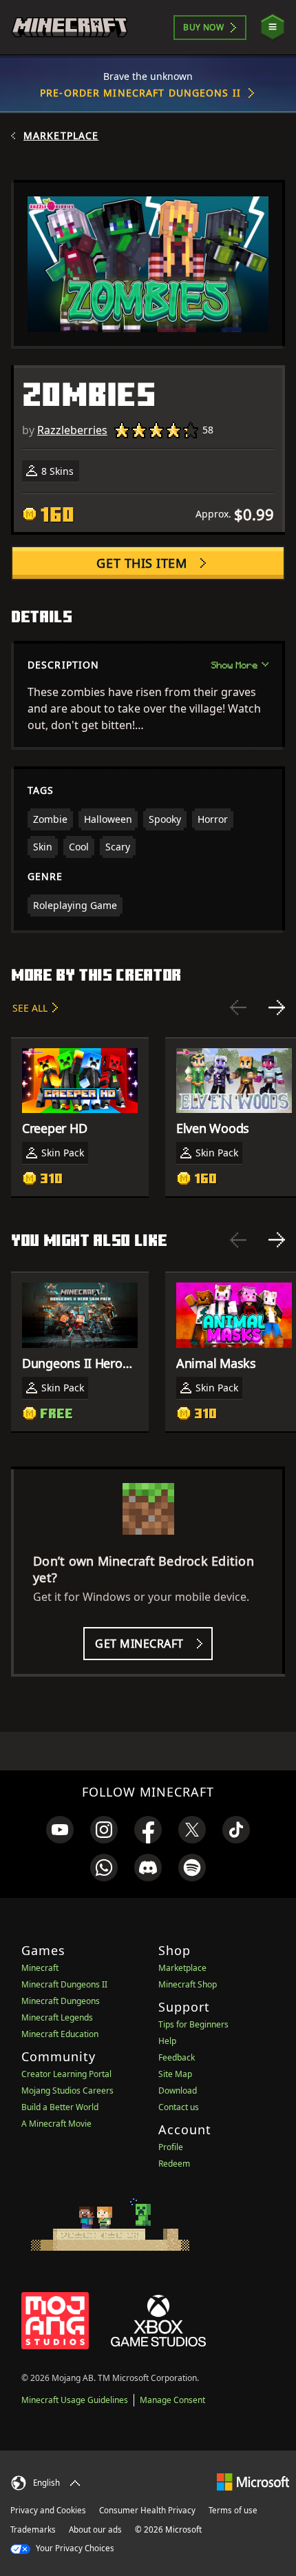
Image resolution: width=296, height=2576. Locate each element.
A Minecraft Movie (56, 2124)
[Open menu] (273, 27)
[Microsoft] (253, 2481)
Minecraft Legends (57, 2017)
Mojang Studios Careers (67, 2091)
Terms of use (233, 2510)
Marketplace (61, 136)
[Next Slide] (277, 1008)
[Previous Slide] (238, 1008)
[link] (60, 1830)
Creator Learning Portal (66, 2074)
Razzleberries (72, 430)
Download (178, 2091)
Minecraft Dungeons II (64, 1984)
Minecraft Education (60, 2034)
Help (167, 2041)
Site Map (175, 2074)
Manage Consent (172, 2400)
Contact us (179, 2107)
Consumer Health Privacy (147, 2510)
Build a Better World (60, 2107)
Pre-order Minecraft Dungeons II (140, 93)
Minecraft (40, 1968)
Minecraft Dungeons (61, 2001)
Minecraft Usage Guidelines (75, 2400)
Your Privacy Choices (74, 2548)
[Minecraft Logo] (70, 27)
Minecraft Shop (188, 1984)
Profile (171, 2147)
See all (30, 1008)
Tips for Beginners (193, 2024)
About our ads (95, 2529)
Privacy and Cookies (48, 2510)
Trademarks (33, 2529)
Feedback (177, 2057)
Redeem (174, 2164)
